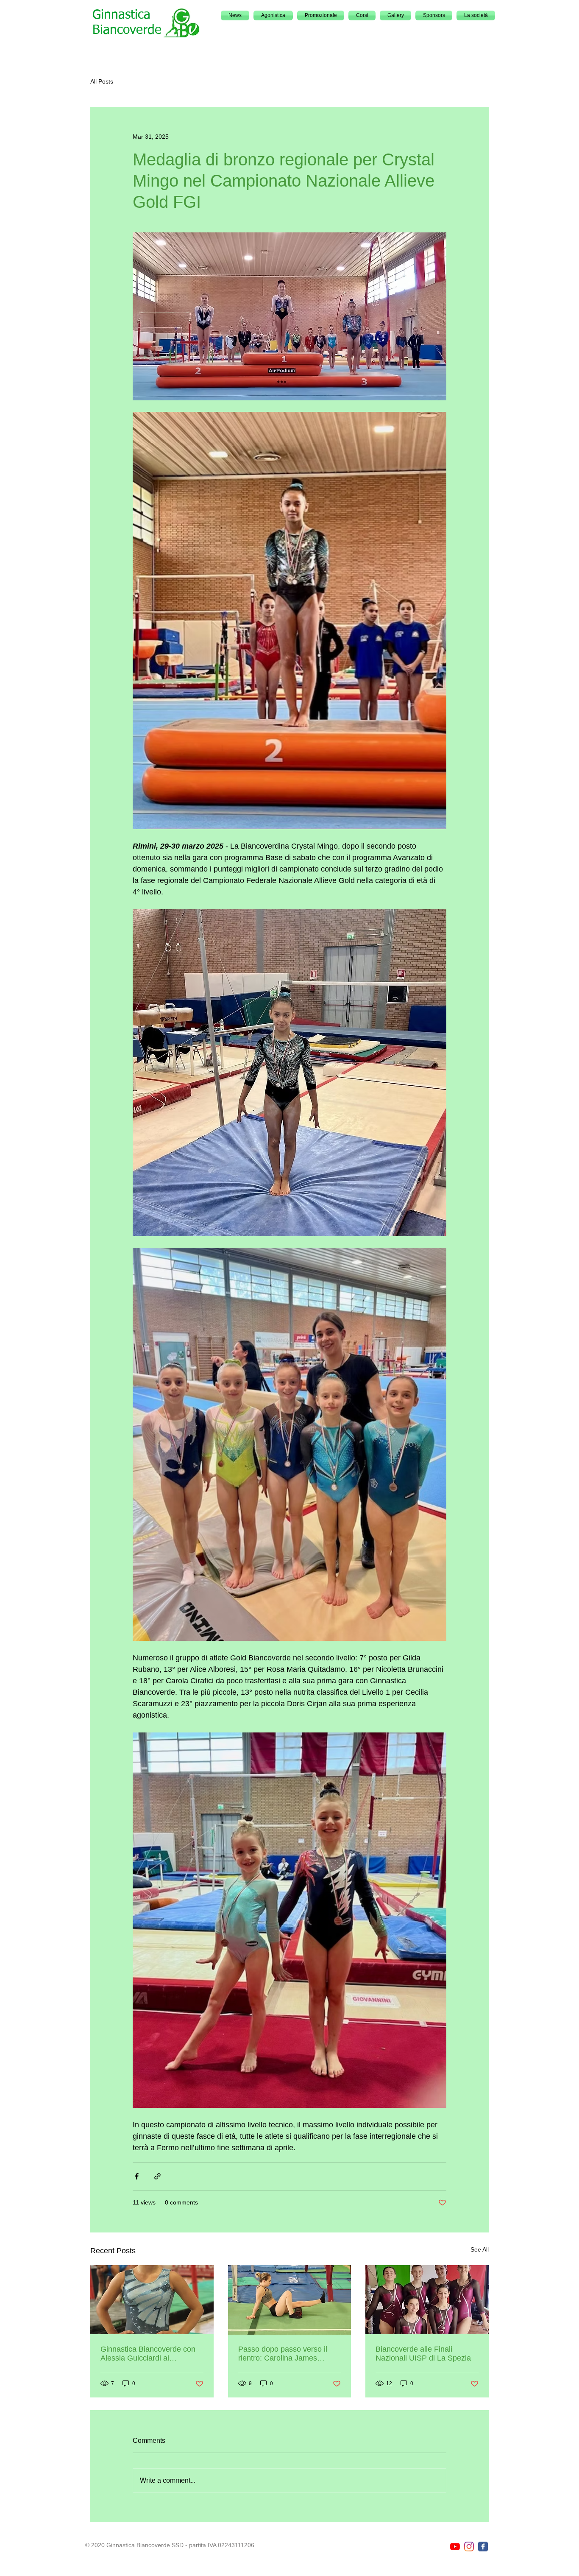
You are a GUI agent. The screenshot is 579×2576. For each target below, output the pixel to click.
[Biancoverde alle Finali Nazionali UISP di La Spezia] (427, 2300)
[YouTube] (455, 2547)
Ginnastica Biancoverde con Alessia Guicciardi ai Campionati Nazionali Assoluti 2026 (151, 2354)
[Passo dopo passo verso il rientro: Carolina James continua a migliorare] (290, 2300)
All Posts (102, 81)
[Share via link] (157, 2176)
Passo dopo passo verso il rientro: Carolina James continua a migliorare (283, 2354)
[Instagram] (469, 2547)
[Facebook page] (483, 2547)
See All (480, 2249)
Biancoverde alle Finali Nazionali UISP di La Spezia (423, 2354)
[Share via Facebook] (137, 2176)
